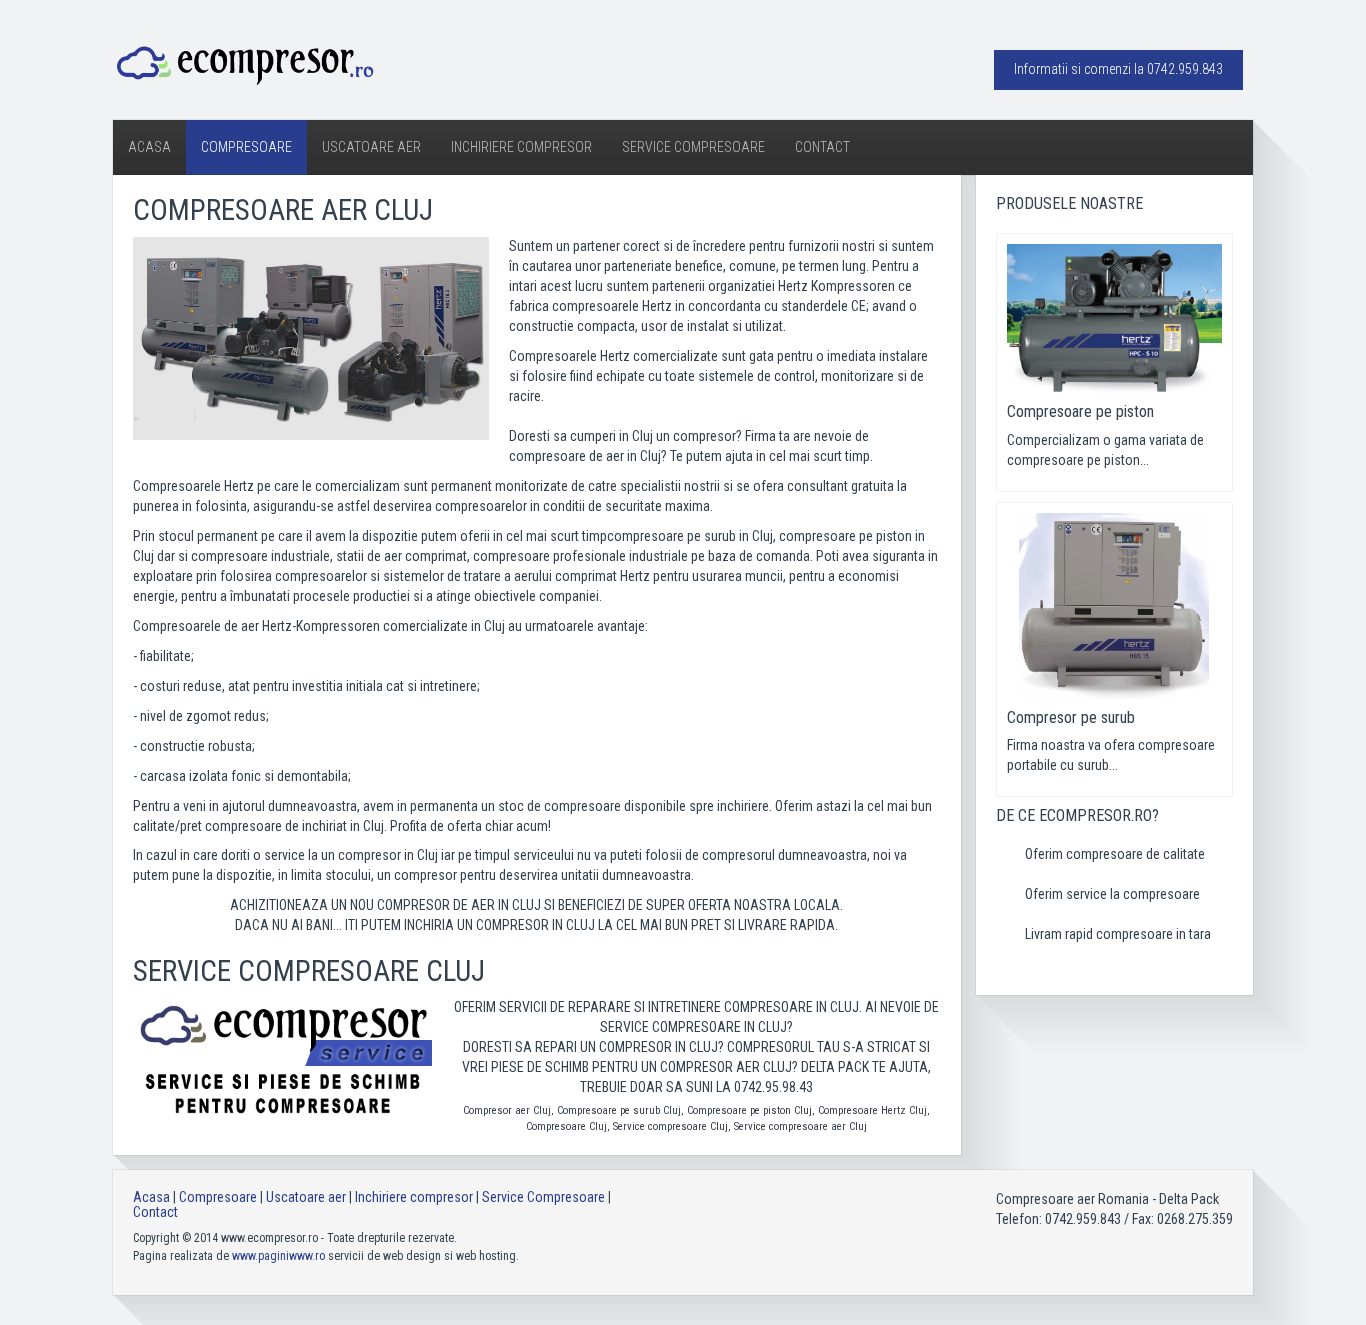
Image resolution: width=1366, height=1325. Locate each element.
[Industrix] (244, 62)
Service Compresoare (693, 147)
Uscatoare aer (371, 147)
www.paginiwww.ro (278, 1256)
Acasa (149, 147)
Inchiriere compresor (521, 147)
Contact (822, 147)
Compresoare (246, 147)
